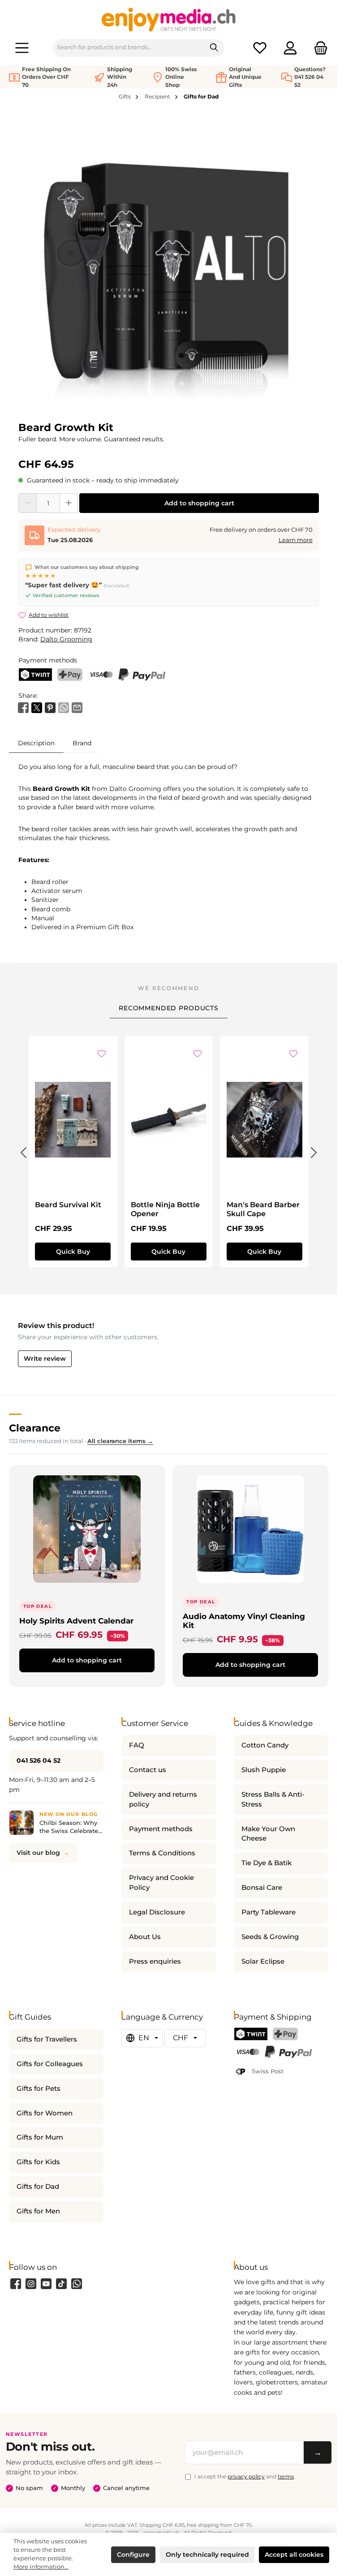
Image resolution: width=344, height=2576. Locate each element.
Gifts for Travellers (47, 2039)
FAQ (137, 1745)
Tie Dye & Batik (267, 1863)
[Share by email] (77, 707)
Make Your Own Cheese (268, 1834)
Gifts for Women (45, 2113)
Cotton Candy (265, 1745)
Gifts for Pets (39, 2089)
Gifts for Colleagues (50, 2064)
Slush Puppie (264, 1770)
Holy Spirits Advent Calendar (76, 1621)
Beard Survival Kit (68, 1205)
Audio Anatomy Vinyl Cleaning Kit (244, 1621)
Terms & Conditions (162, 1853)
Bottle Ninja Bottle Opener (165, 1209)
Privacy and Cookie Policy (161, 1883)
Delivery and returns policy (163, 1799)
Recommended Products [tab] (169, 1008)
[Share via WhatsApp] (64, 707)
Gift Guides (30, 2017)
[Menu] (22, 48)
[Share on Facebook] (23, 707)
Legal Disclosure (157, 1912)
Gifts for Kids (38, 2162)
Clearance (35, 1428)
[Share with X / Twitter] (37, 707)
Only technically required (207, 2555)
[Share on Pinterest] (50, 707)
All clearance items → (120, 1441)
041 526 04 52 (39, 1760)
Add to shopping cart (199, 503)
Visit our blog (38, 1853)
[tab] (36, 743)
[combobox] (129, 48)
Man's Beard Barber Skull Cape (263, 1209)
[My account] (290, 48)
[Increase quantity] (69, 503)
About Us (145, 1937)
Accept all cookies (294, 2555)
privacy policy (246, 2476)
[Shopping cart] (318, 48)
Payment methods (161, 1829)
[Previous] (23, 1151)
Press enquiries (155, 1961)
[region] (169, 265)
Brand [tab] (82, 743)
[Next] (314, 1151)
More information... (41, 2567)
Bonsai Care (262, 1888)
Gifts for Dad (38, 2187)
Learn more (296, 540)
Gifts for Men (38, 2211)
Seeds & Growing (270, 1937)
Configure (133, 2555)
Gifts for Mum (40, 2137)
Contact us (148, 1770)
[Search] (214, 48)
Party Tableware (269, 1912)
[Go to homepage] (169, 19)
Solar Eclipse (263, 1961)
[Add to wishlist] (102, 1054)
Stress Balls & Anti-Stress (273, 1799)
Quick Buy (73, 1252)
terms (286, 2476)
